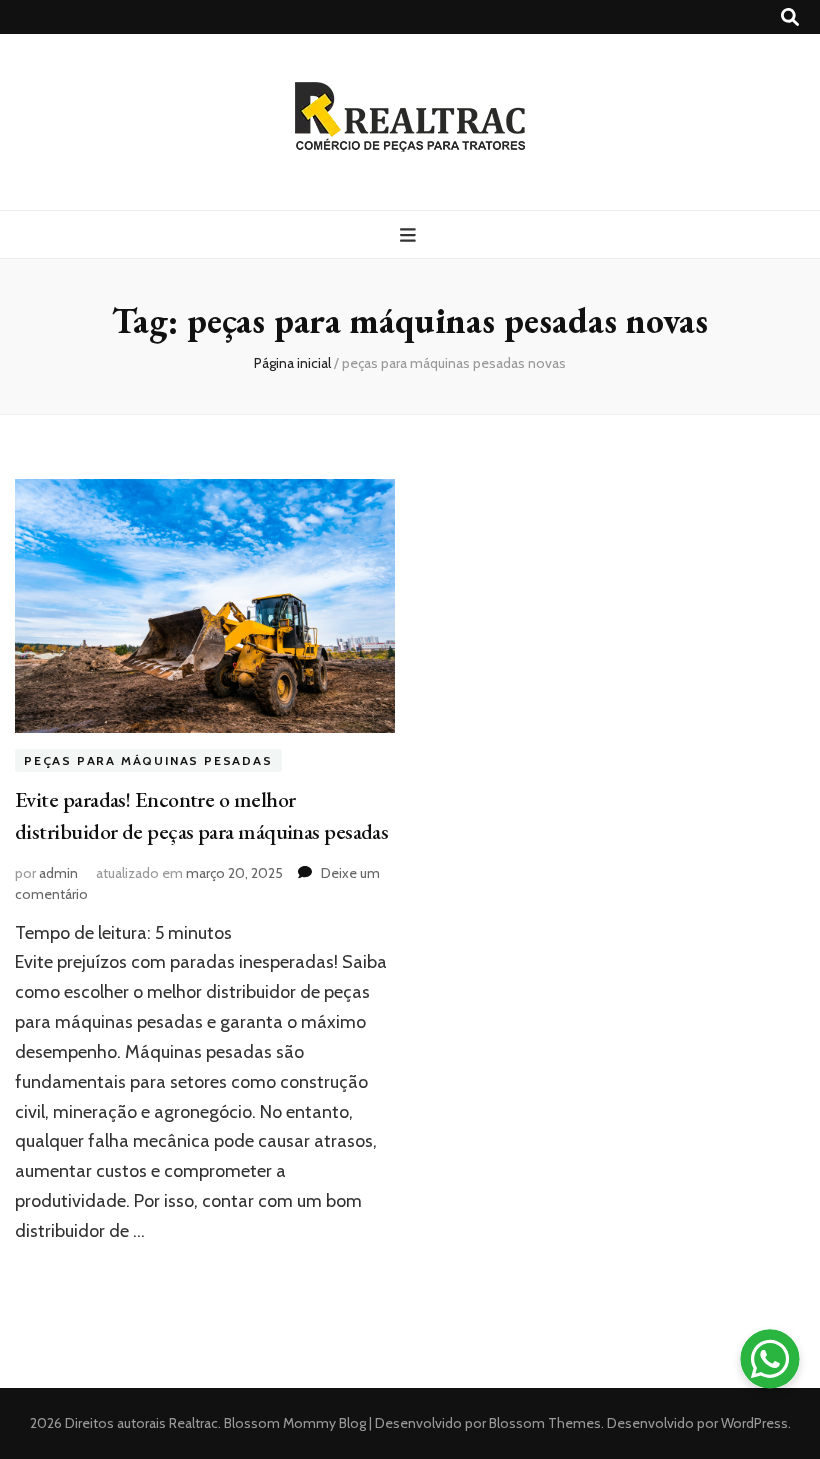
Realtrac (193, 1423)
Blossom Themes (543, 1423)
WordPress (754, 1423)
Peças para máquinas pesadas (148, 760)
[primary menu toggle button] (410, 235)
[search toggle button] (790, 17)
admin (58, 873)
